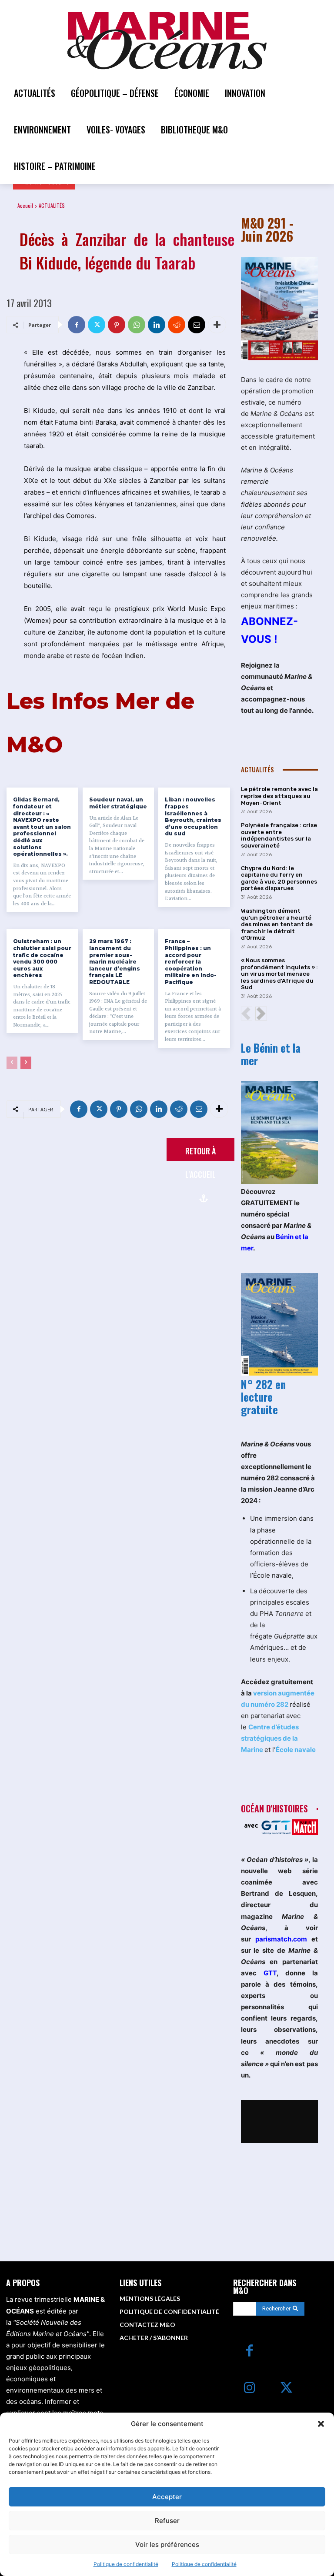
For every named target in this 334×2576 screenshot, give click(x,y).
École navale (296, 1750)
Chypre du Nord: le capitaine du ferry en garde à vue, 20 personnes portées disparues (279, 878)
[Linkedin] (157, 325)
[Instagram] (249, 2388)
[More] (217, 325)
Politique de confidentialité (126, 2564)
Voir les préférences (167, 2544)
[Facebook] (77, 325)
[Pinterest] (117, 325)
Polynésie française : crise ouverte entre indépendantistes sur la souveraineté (279, 835)
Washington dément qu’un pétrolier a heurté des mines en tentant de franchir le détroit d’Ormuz (277, 924)
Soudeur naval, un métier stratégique (118, 803)
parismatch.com (281, 1939)
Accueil (25, 205)
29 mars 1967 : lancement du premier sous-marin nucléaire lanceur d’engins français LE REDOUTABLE (115, 962)
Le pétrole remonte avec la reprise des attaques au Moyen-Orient (279, 796)
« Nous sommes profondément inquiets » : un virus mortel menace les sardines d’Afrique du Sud (279, 974)
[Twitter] (97, 325)
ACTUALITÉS (52, 205)
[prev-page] (12, 1063)
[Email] (197, 325)
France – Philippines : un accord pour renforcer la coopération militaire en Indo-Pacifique (191, 962)
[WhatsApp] (137, 325)
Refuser (167, 2521)
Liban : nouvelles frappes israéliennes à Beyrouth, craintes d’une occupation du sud (193, 816)
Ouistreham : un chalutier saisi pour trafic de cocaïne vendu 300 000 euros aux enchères (42, 958)
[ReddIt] (177, 325)
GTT (270, 1973)
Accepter (167, 2497)
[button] (321, 2424)
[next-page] (26, 1063)
